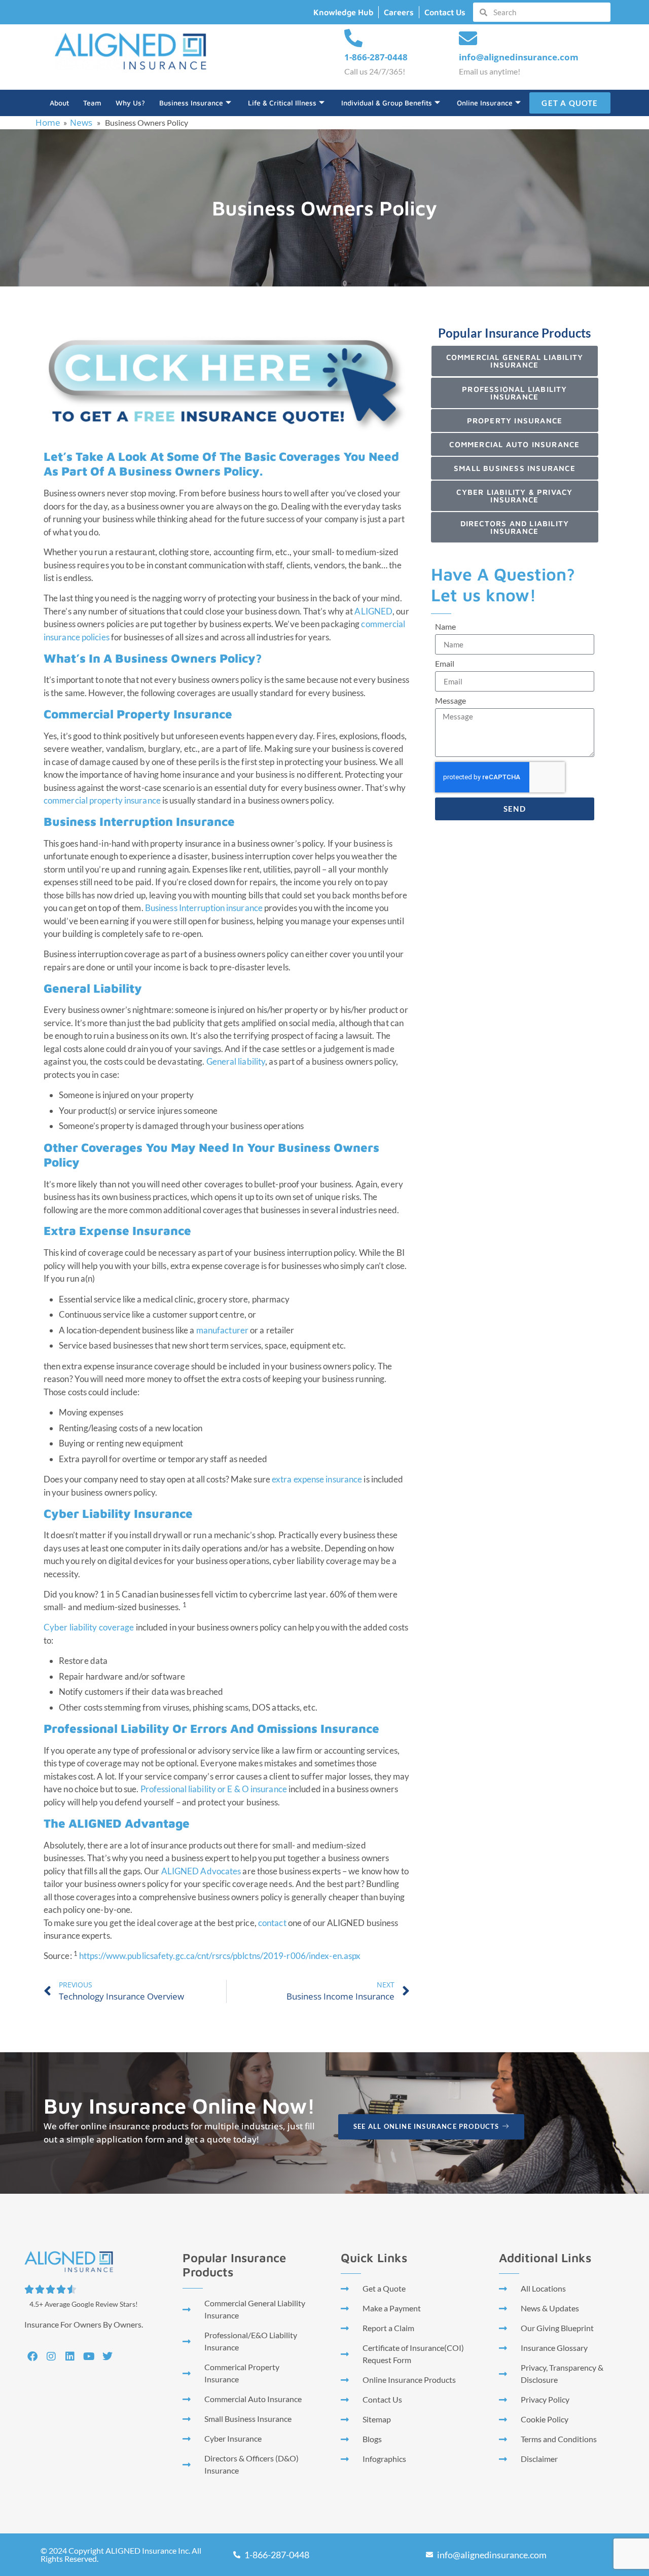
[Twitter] (107, 2356)
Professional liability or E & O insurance (214, 1789)
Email (445, 664)
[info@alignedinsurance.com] (468, 39)
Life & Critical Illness (282, 103)
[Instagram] (51, 2356)
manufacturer (222, 1330)
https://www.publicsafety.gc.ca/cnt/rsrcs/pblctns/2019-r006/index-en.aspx (220, 1956)
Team (92, 103)
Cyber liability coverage (89, 1627)
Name (445, 627)
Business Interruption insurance (204, 908)
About (59, 103)
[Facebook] (32, 2356)
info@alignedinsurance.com (519, 57)
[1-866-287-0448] (353, 39)
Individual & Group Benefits (387, 103)
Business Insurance (191, 103)
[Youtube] (89, 2356)
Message (450, 701)
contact (272, 1923)
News (81, 122)
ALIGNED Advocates (201, 1871)
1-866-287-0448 (376, 57)
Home (48, 122)
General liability (236, 1061)
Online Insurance (485, 103)
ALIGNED (373, 611)
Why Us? (130, 103)
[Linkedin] (70, 2356)
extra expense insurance (317, 1479)
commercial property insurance (102, 800)
